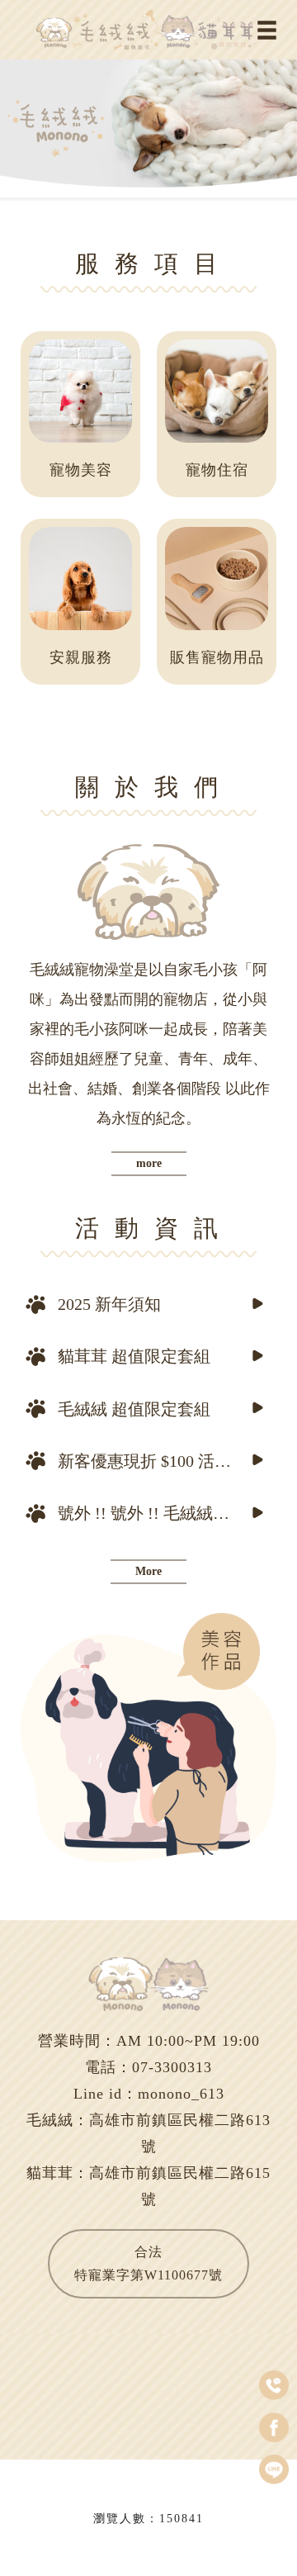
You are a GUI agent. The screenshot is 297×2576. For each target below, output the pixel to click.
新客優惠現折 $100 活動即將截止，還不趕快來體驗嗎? (151, 1461)
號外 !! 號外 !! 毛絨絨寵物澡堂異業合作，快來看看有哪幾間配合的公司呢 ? (151, 1513)
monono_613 (181, 2094)
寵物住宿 (217, 470)
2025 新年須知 (109, 1304)
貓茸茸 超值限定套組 (134, 1356)
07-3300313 (172, 2067)
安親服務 (81, 657)
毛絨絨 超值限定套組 (134, 1409)
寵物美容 (81, 470)
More (148, 1571)
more (149, 1163)
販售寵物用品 (217, 657)
